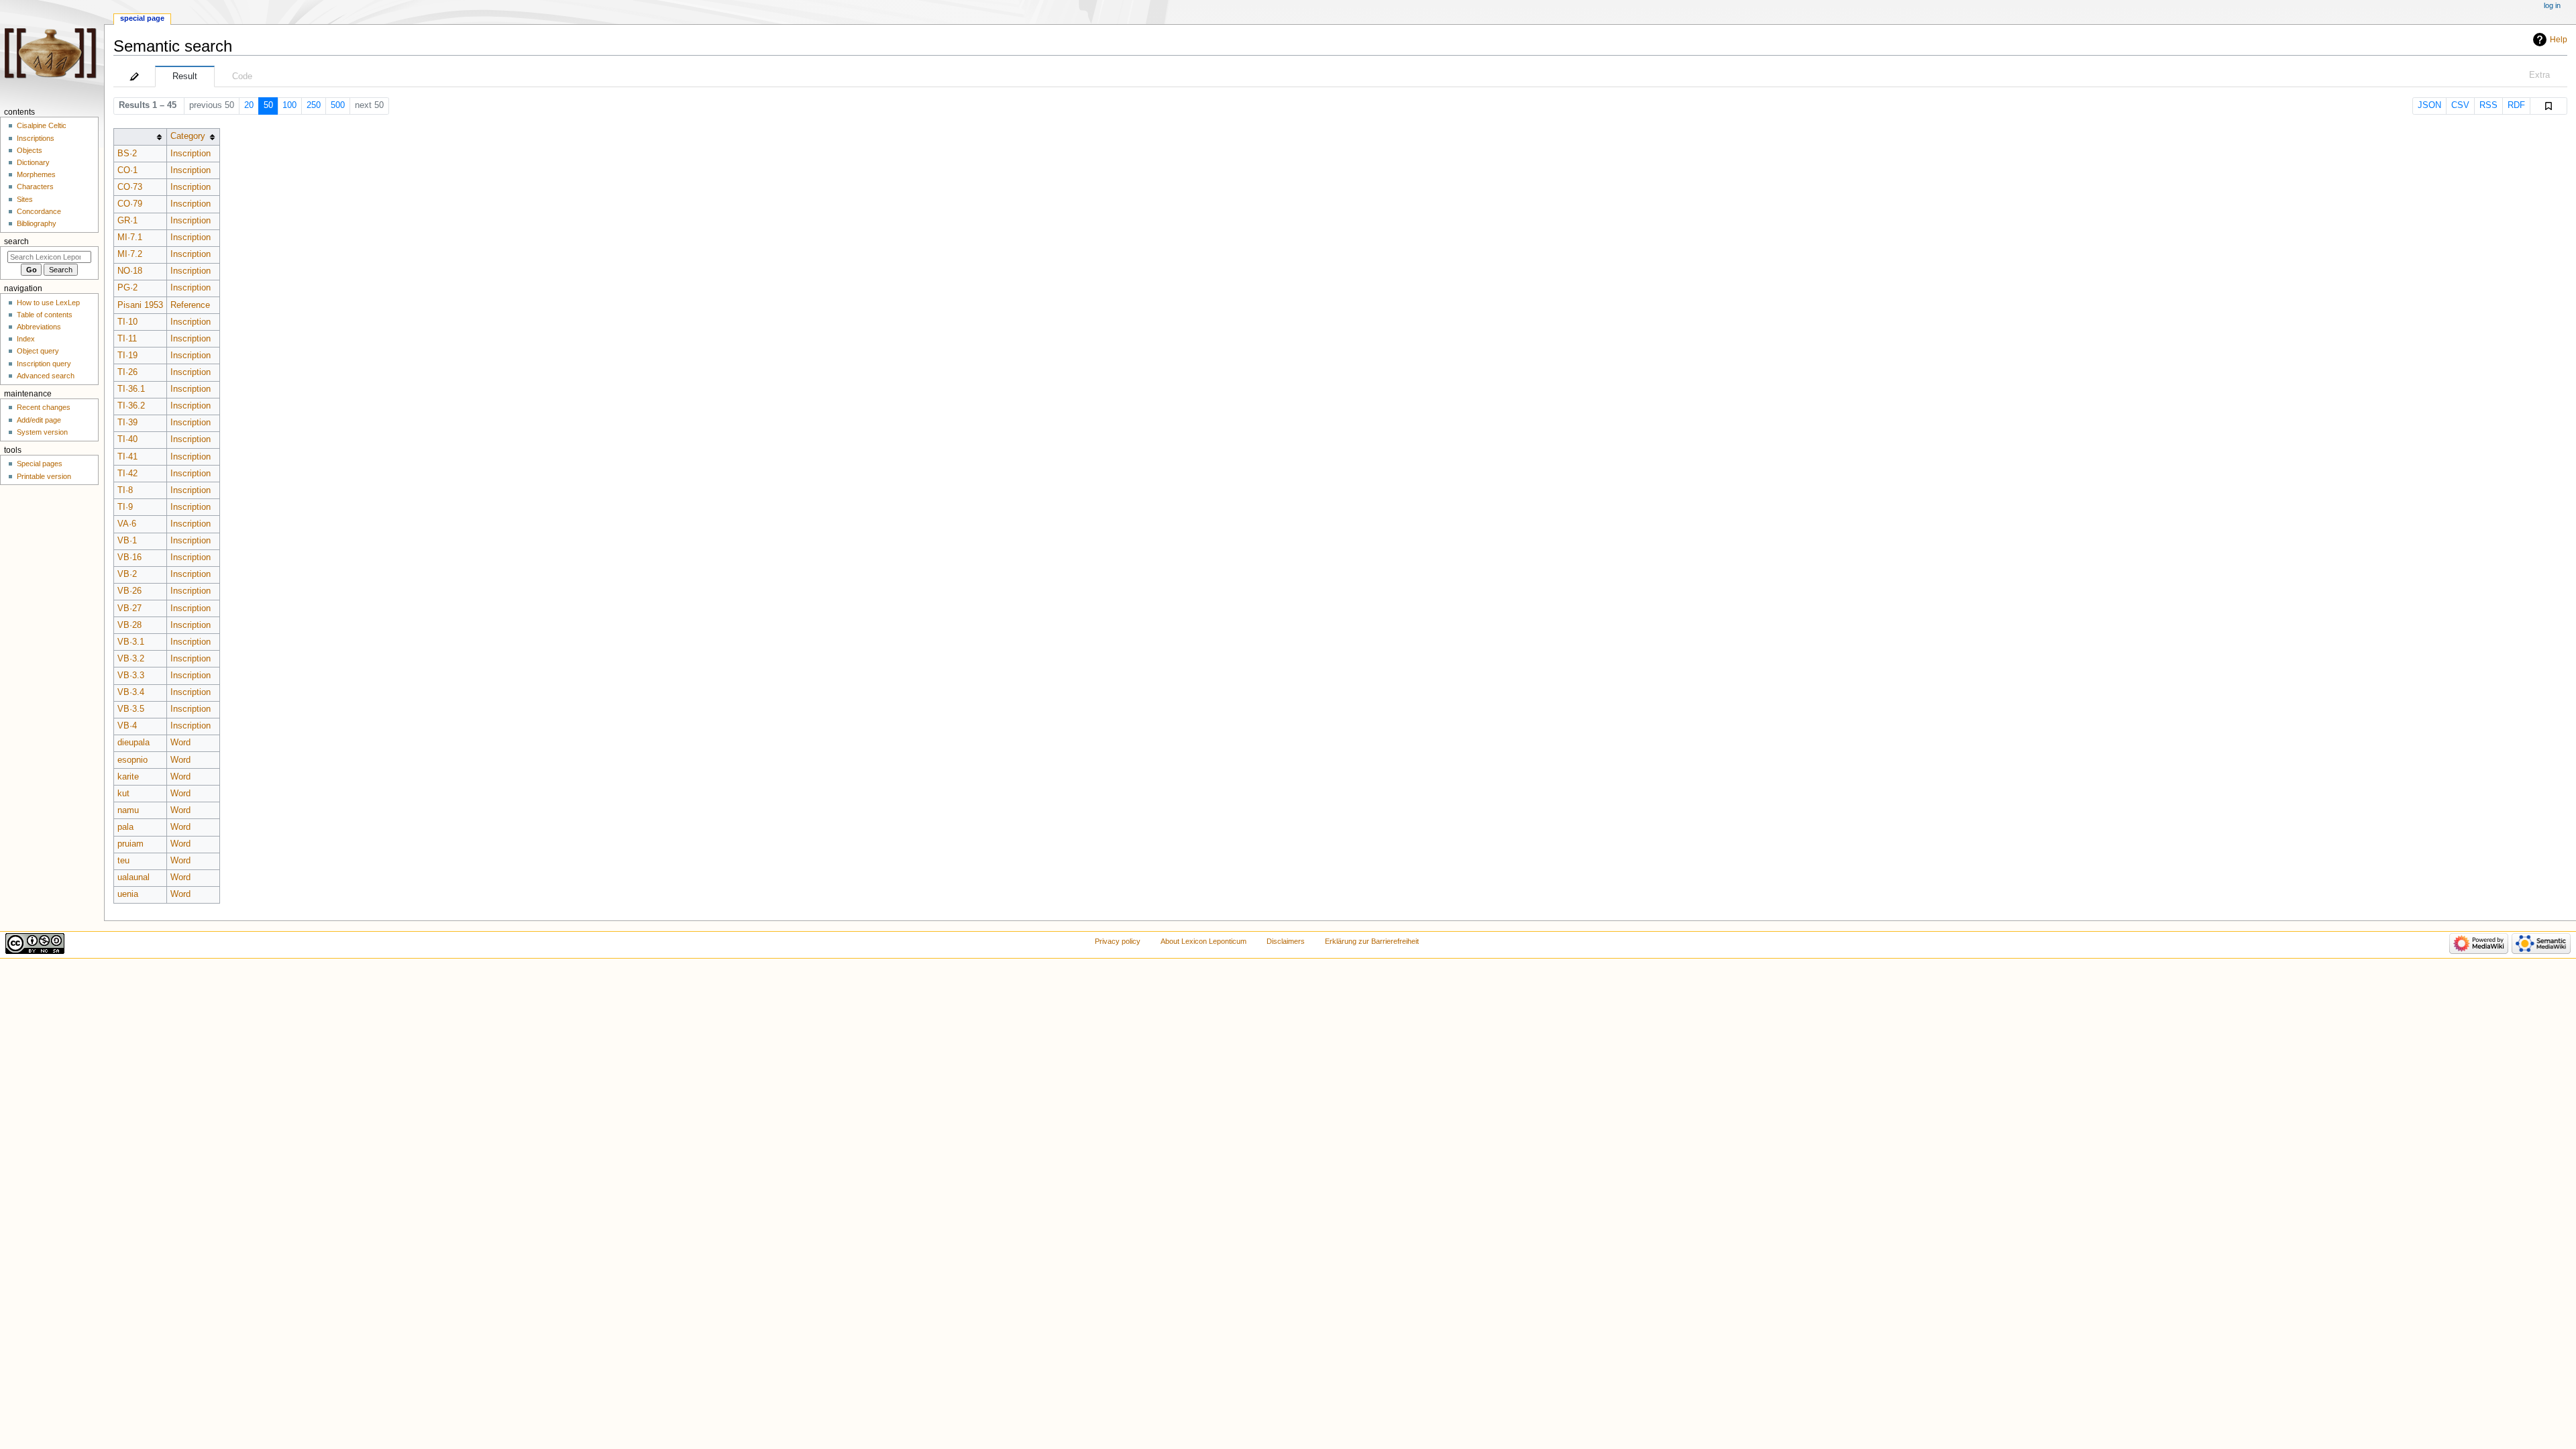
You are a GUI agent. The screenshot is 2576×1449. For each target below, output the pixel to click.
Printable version (44, 476)
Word (180, 743)
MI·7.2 (130, 254)
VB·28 (129, 625)
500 (338, 105)
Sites (25, 199)
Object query (38, 351)
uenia (128, 894)
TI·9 (125, 507)
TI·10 (127, 322)
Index (26, 339)
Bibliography (37, 223)
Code (242, 76)
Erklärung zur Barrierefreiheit (1372, 941)
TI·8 (125, 490)
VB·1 (127, 541)
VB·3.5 (131, 709)
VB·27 (129, 608)
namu (128, 810)
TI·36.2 (131, 406)
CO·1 (127, 170)
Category (188, 136)
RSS (2488, 105)
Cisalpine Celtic (42, 125)
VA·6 (127, 524)
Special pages (40, 464)
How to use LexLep (48, 303)
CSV (2460, 105)
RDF (2516, 105)
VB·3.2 (131, 659)
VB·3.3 (131, 676)
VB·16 (129, 557)
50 (268, 105)
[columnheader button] (140, 137)
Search (16, 241)
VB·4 (127, 726)
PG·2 (127, 288)
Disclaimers (1286, 941)
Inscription (191, 154)
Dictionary (33, 162)
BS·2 (127, 154)
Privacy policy (1118, 941)
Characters (35, 186)
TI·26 (127, 372)
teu (123, 861)
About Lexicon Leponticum (1203, 941)
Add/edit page (39, 420)
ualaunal (133, 877)
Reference (190, 305)
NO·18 (130, 271)
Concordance (39, 211)
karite (128, 777)
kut (123, 794)
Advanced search (46, 376)
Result (185, 76)
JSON (2429, 105)
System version (42, 432)
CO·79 (130, 204)
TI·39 (127, 423)
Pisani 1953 (140, 305)
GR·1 (127, 221)
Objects (30, 150)
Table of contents (45, 315)
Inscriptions (36, 138)
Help (2559, 40)
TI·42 (127, 474)
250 (314, 105)
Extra (2539, 75)
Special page (142, 18)
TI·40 (127, 439)
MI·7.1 (130, 237)
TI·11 (127, 339)
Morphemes (36, 174)
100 (289, 105)
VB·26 (129, 591)
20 (249, 105)
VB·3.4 (131, 692)
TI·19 (127, 356)
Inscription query (44, 364)
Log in (2552, 5)
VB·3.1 (131, 642)
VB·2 (127, 574)
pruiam (130, 844)
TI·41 (127, 457)
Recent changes (44, 407)
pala (125, 827)
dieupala (133, 743)
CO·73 (130, 187)
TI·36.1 (131, 389)
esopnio (132, 760)
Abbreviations (39, 327)
